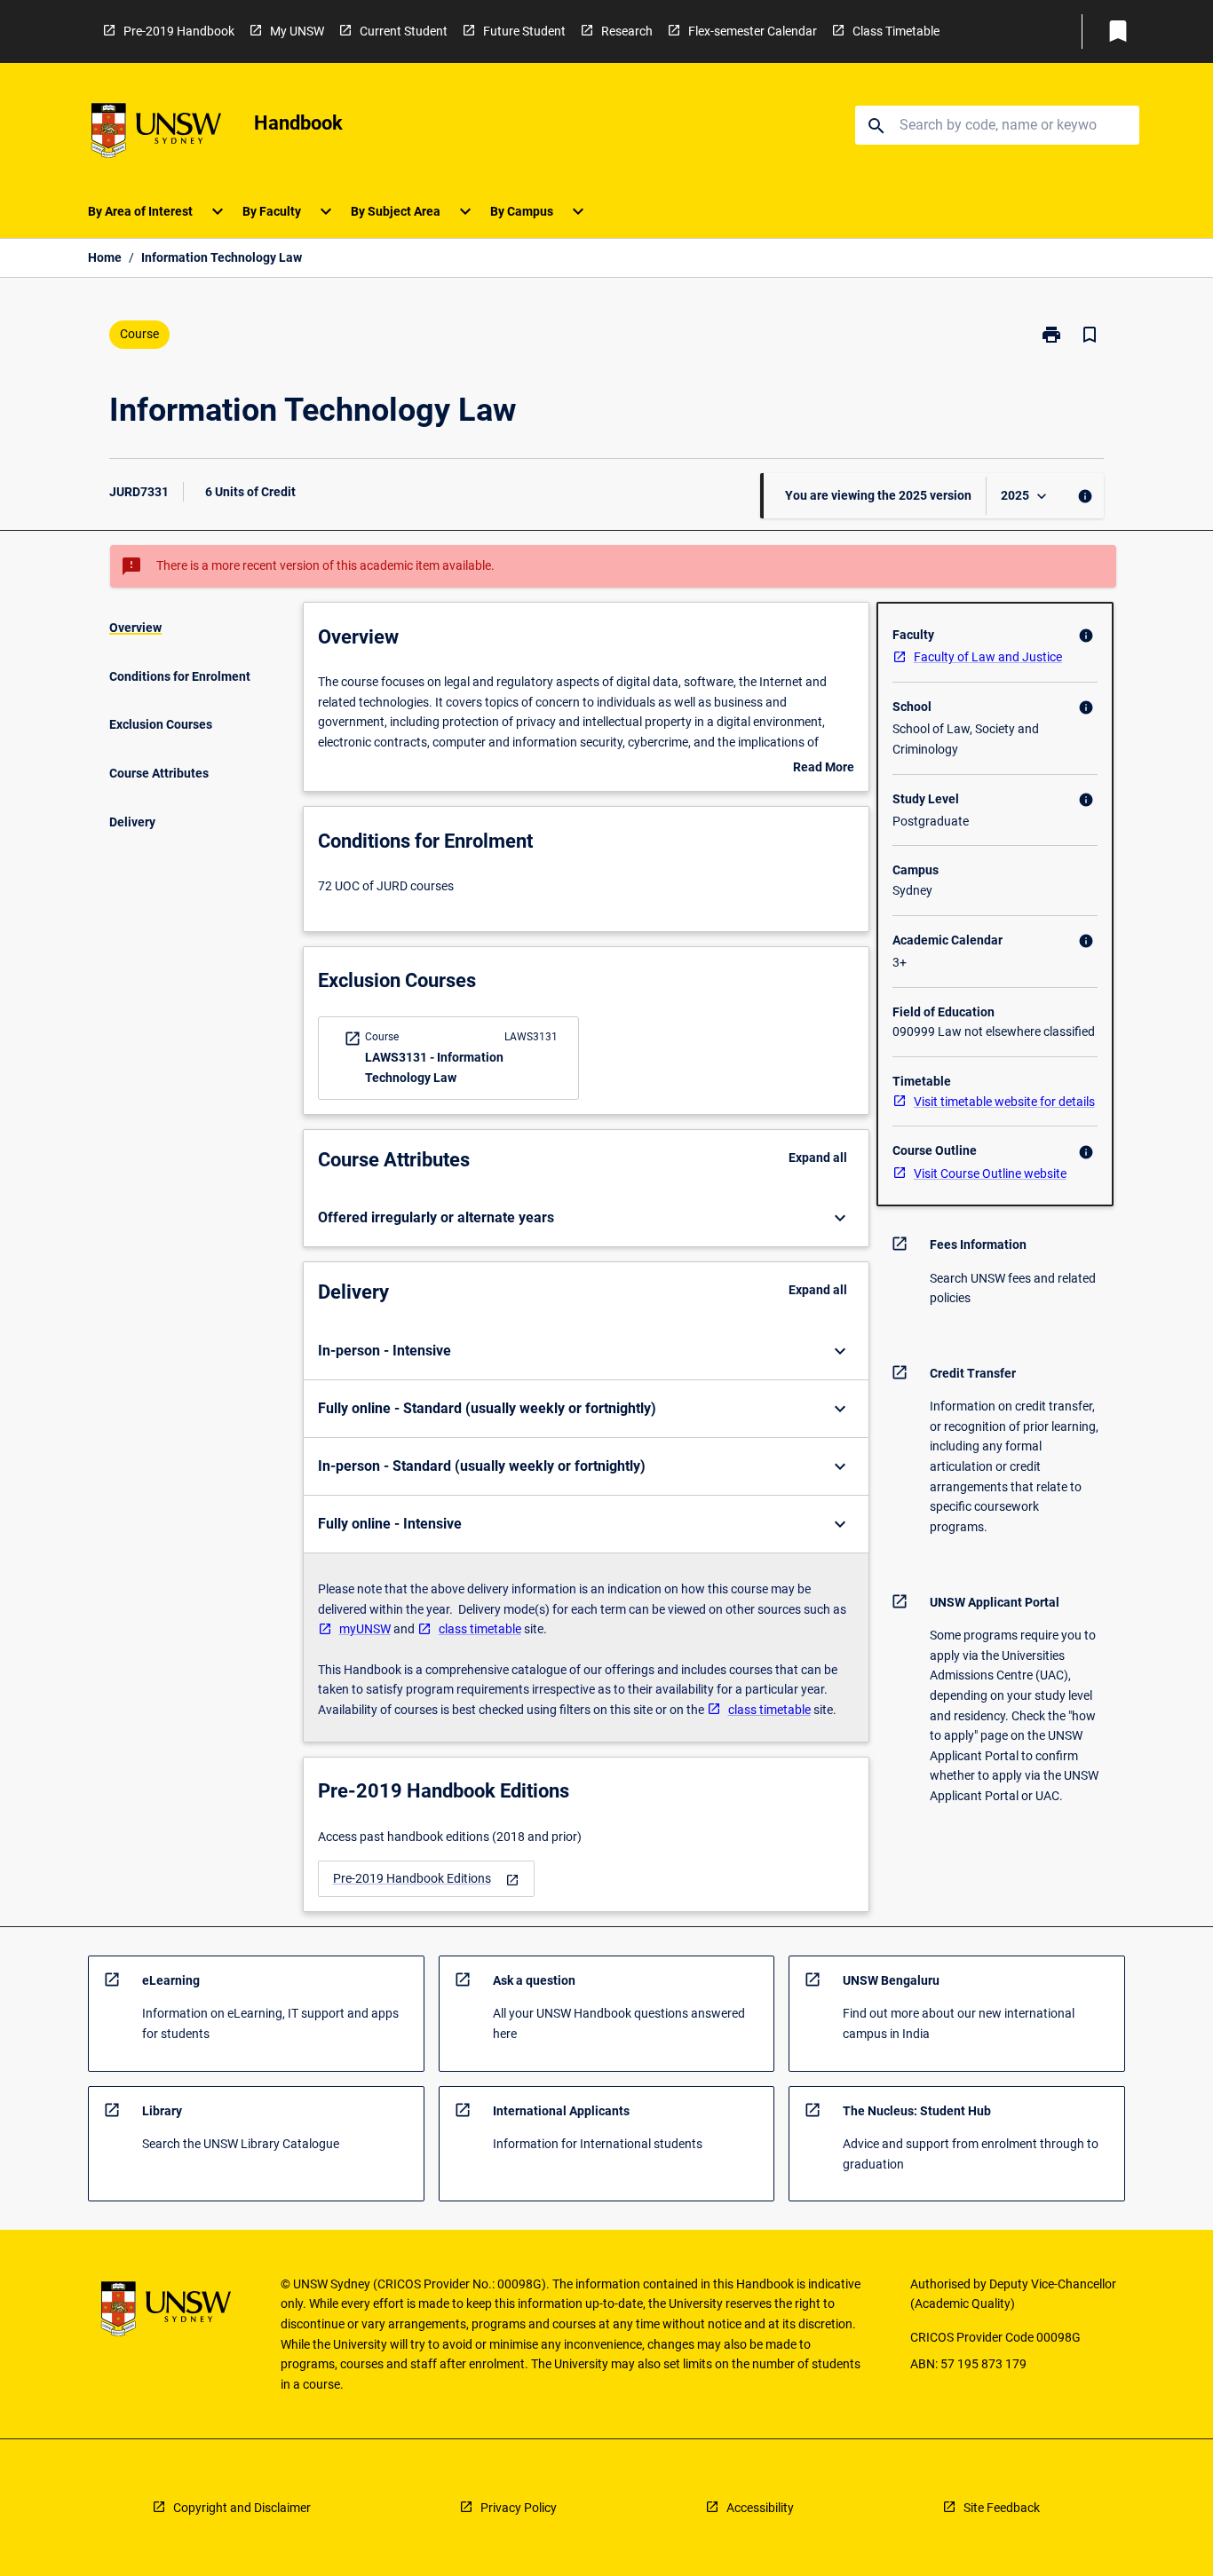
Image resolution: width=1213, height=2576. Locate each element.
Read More (824, 769)
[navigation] (426, 1879)
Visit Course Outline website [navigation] (990, 1173)
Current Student (404, 31)
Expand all (818, 1158)
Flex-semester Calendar (753, 31)
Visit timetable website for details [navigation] (1004, 1102)
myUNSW (365, 1629)
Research (627, 31)
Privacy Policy (519, 2508)
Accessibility (760, 2508)
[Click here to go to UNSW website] (156, 134)
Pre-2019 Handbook (179, 31)
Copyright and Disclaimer (242, 2508)
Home (105, 257)
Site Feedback (1002, 2508)
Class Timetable (896, 31)
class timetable (480, 1629)
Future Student (524, 31)
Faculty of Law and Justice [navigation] (988, 657)
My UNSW (297, 31)
